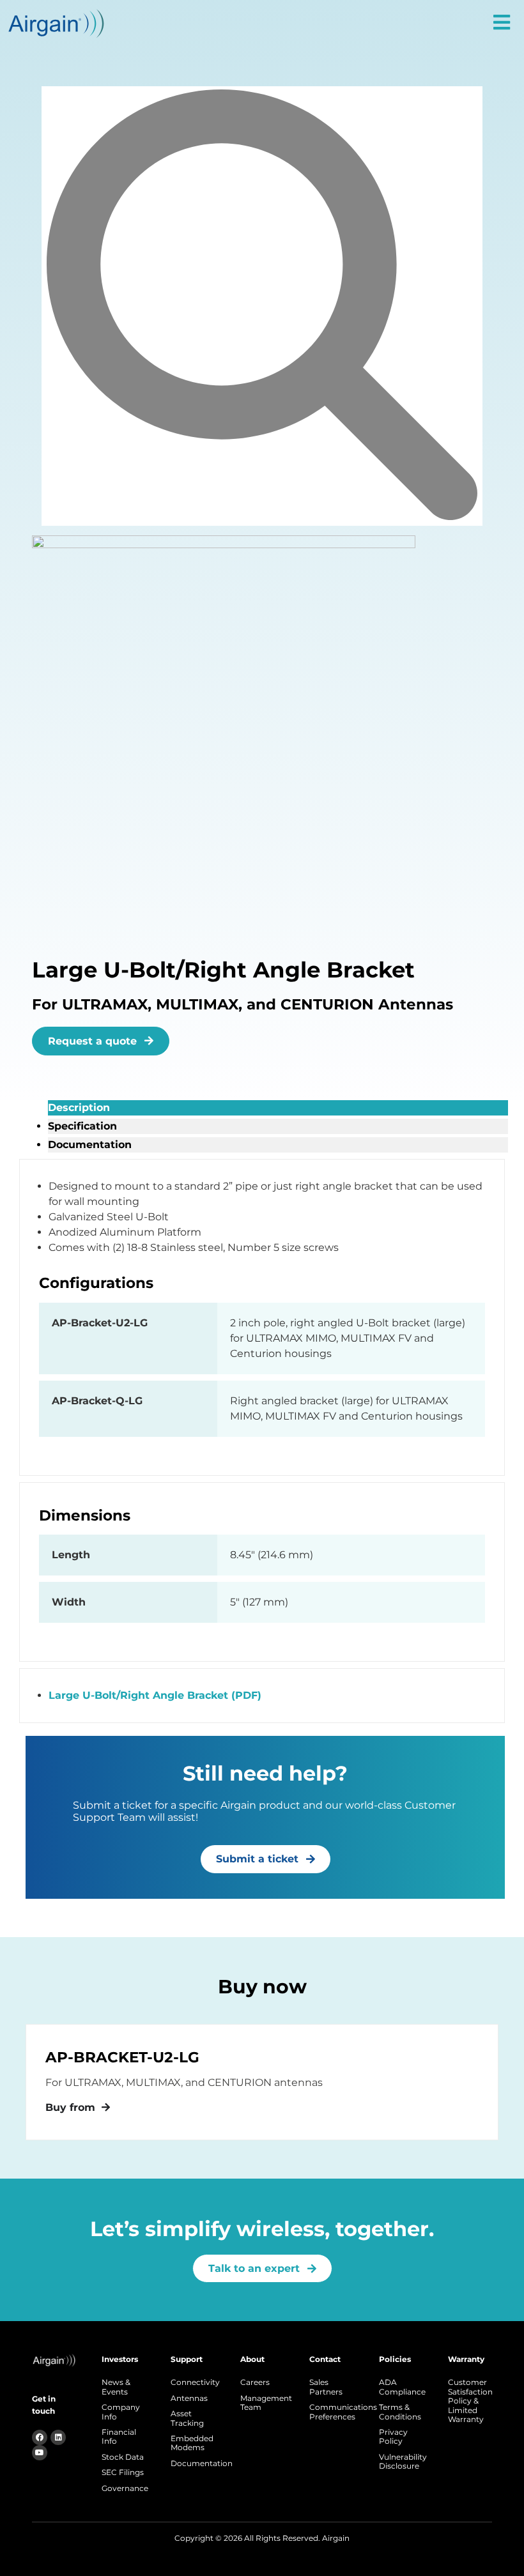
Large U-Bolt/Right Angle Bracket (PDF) (155, 1695)
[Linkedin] (58, 2437)
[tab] (278, 1108)
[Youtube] (40, 2453)
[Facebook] (40, 2437)
